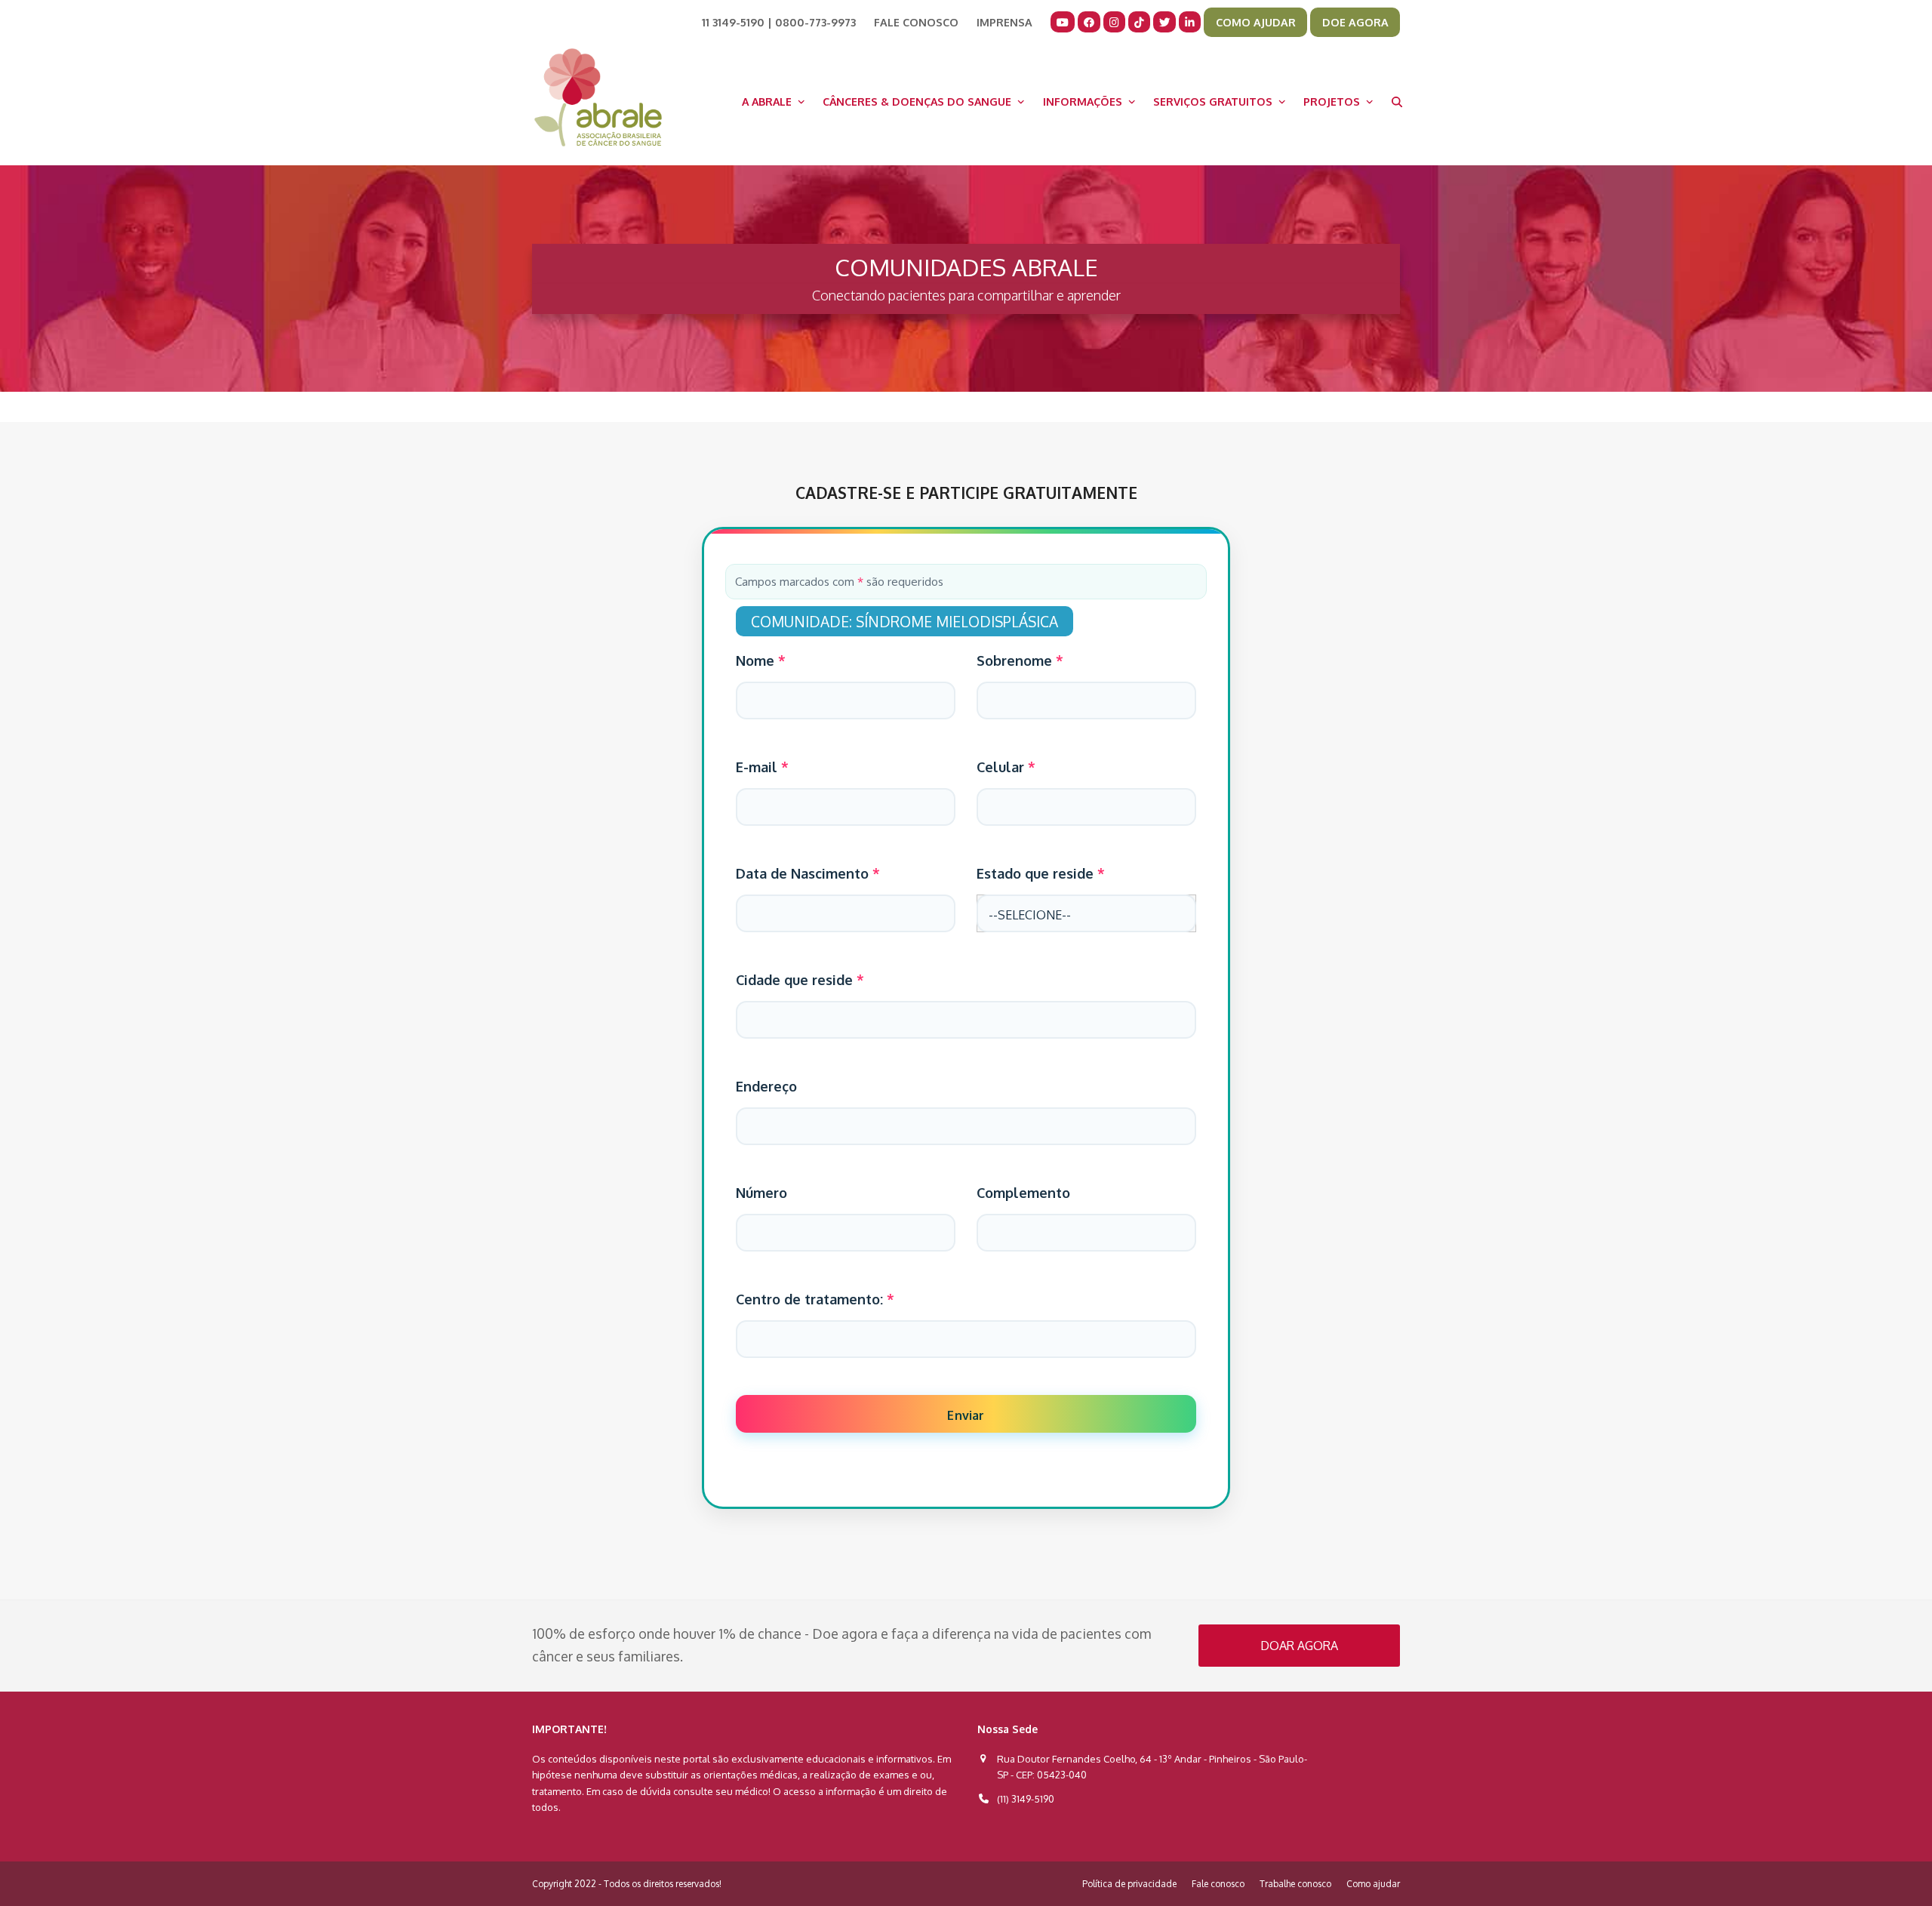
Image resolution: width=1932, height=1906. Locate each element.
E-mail (762, 767)
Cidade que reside (800, 980)
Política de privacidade (1129, 1884)
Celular (1006, 767)
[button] (1397, 101)
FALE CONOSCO (916, 22)
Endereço (766, 1086)
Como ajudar (1373, 1884)
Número (761, 1193)
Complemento (1023, 1193)
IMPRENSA (1004, 22)
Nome (761, 660)
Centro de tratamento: (815, 1299)
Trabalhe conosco (1295, 1884)
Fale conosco (1218, 1884)
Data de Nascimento (808, 873)
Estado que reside (1041, 873)
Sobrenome (1020, 660)
